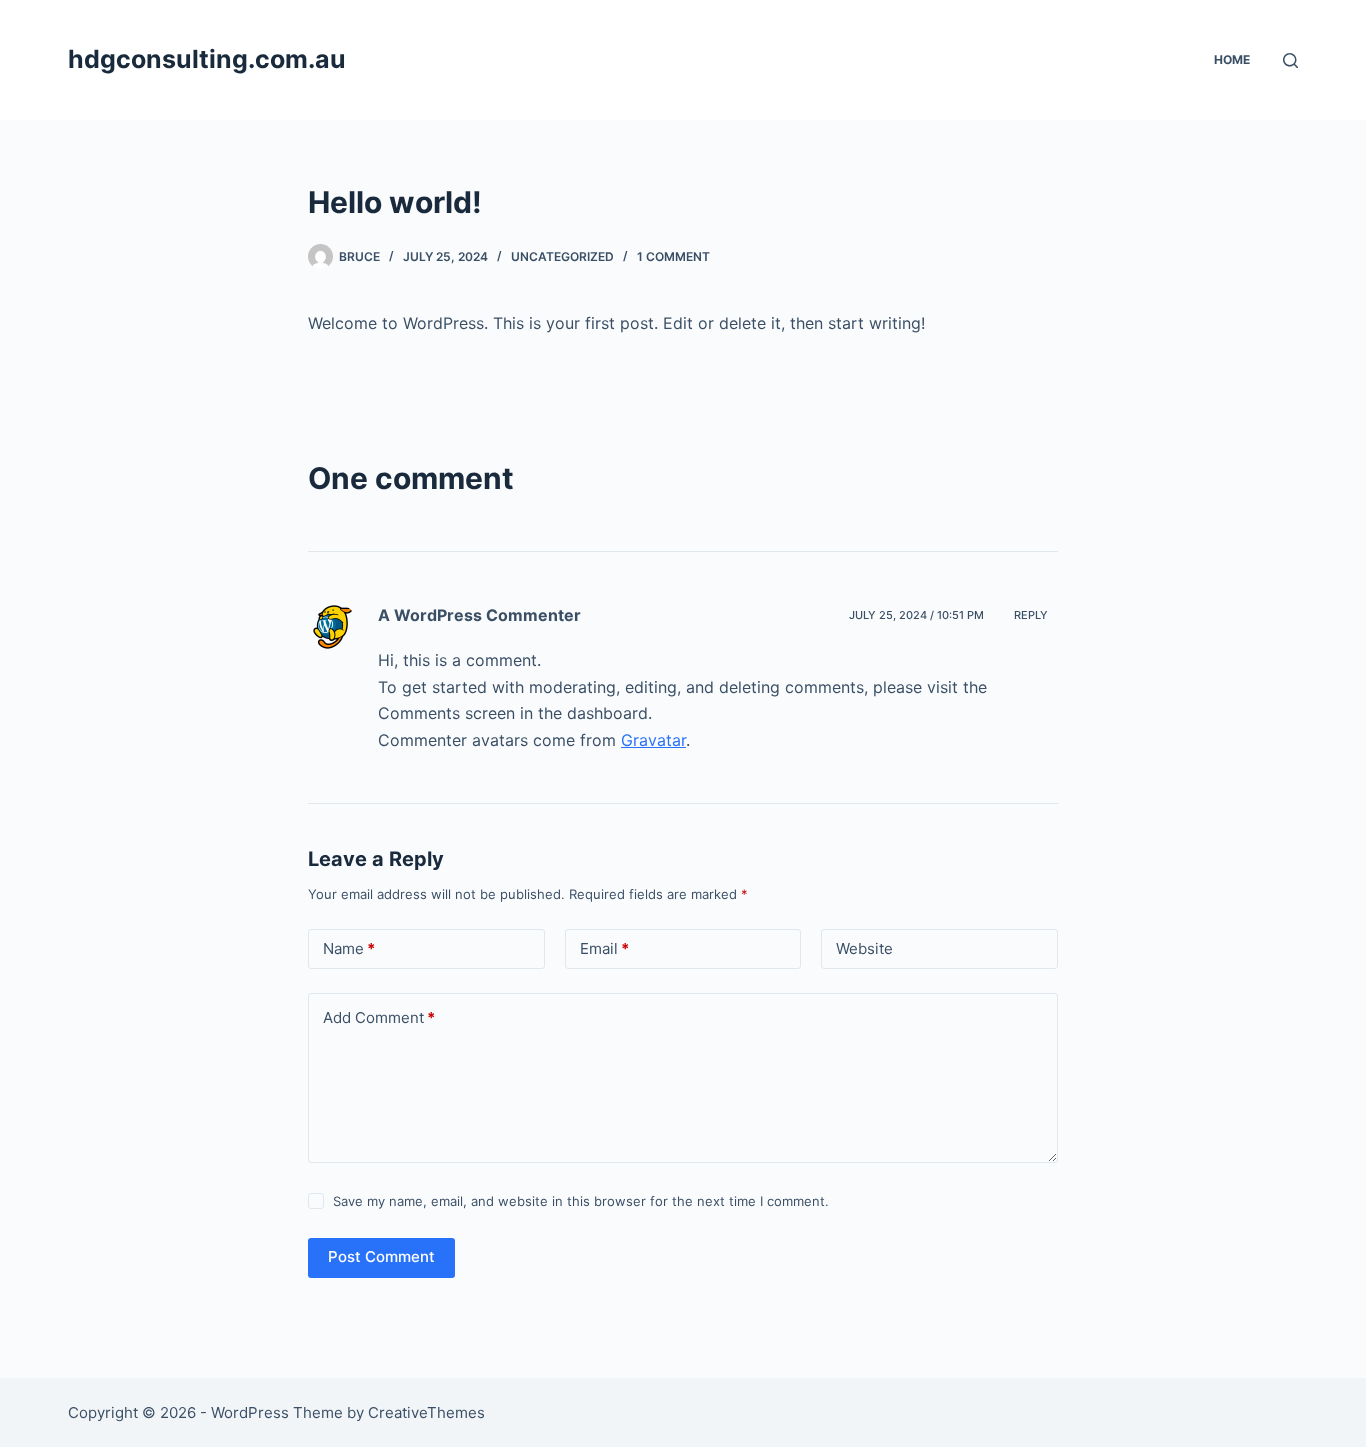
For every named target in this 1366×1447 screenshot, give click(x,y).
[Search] (1290, 60)
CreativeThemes (426, 1412)
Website (864, 948)
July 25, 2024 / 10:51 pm (916, 615)
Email (604, 948)
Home (1232, 59)
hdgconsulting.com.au (207, 59)
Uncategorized (562, 256)
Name (349, 948)
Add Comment (379, 1017)
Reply (1031, 615)
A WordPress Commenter (479, 615)
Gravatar (653, 740)
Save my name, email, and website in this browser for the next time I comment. (581, 1201)
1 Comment (673, 256)
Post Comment (381, 1256)
